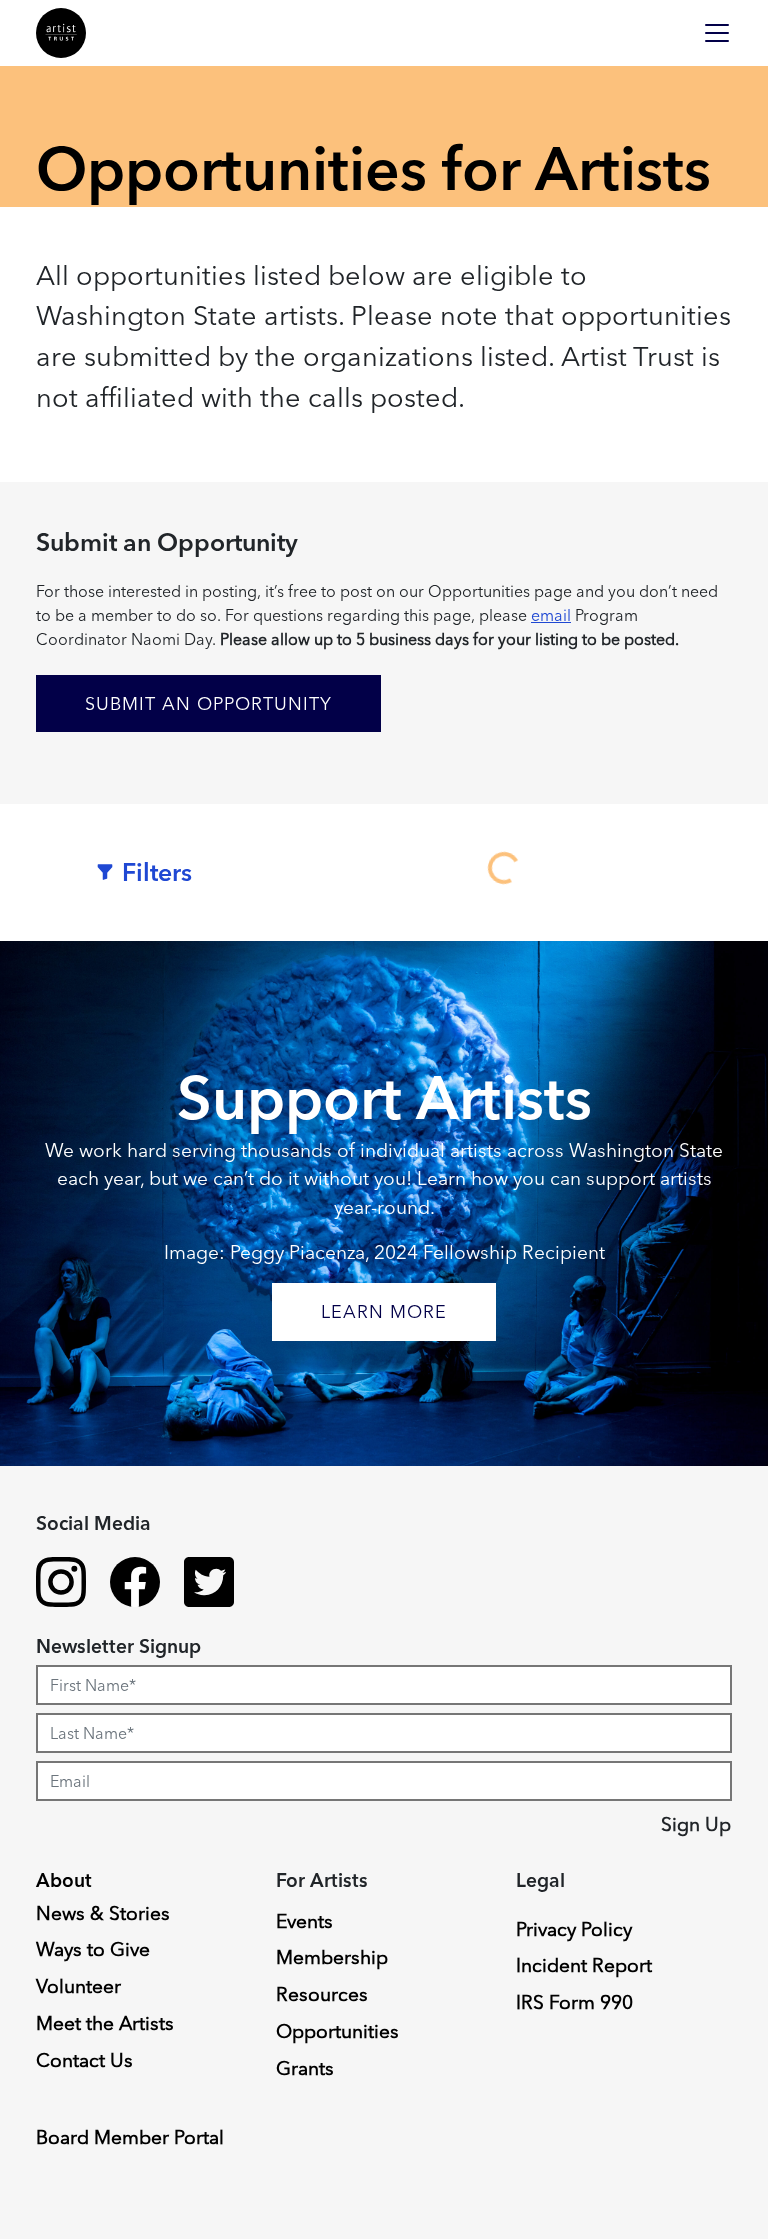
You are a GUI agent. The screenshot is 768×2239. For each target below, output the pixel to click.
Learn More (384, 1311)
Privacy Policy (574, 1929)
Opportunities (337, 2031)
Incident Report (584, 1965)
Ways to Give (93, 1949)
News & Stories (103, 1913)
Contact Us (84, 2060)
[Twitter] (209, 1585)
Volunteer (78, 1986)
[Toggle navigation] (717, 33)
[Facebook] (135, 1585)
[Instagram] (61, 1585)
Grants (305, 2068)
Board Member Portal (130, 2137)
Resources (322, 1994)
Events (304, 1921)
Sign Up (696, 1824)
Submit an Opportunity (208, 703)
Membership (332, 1957)
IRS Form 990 (574, 2002)
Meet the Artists (105, 2023)
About (64, 1880)
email (551, 615)
